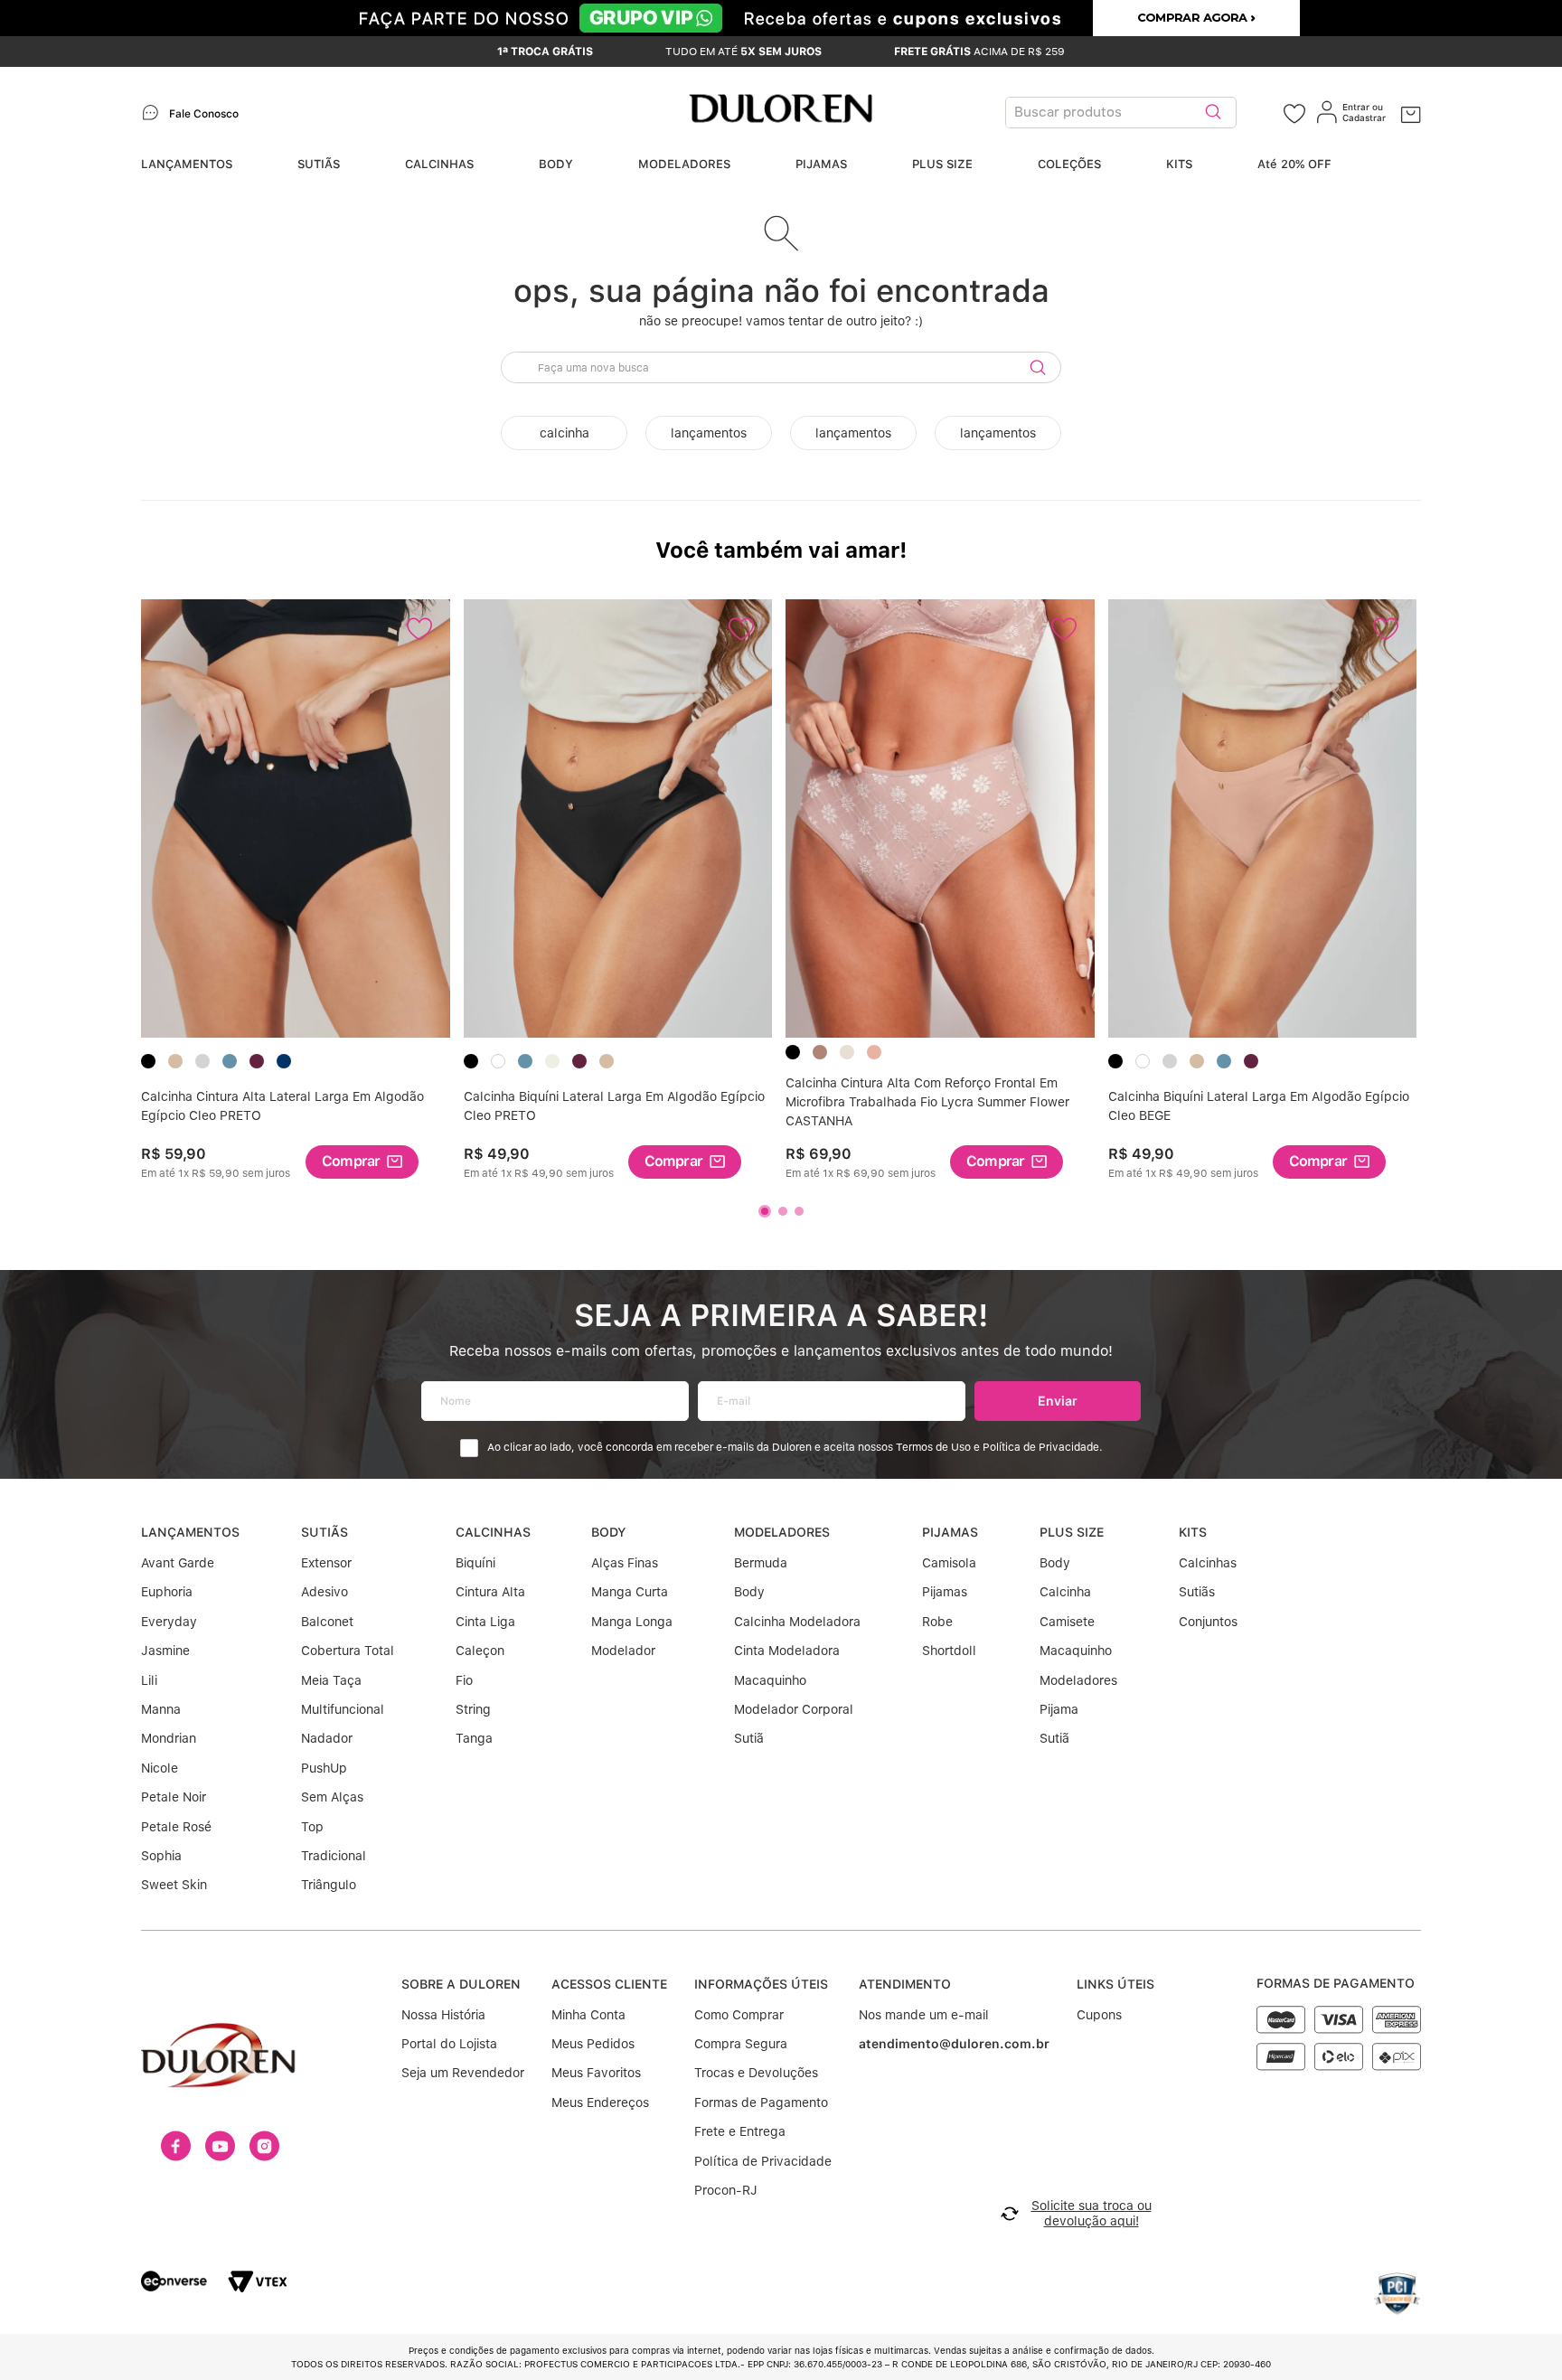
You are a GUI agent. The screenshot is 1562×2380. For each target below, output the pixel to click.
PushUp (324, 1768)
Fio (464, 1680)
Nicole (160, 1768)
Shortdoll (949, 1651)
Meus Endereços (600, 2102)
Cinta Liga (485, 1622)
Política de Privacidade (763, 2161)
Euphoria (167, 1592)
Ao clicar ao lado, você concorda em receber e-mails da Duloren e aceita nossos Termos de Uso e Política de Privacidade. (795, 1448)
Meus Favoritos (596, 2073)
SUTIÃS (319, 164)
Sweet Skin (174, 1885)
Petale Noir (174, 1797)
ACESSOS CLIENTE (609, 1984)
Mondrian (169, 1738)
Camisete (1067, 1622)
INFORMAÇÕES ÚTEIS (761, 1984)
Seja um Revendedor (463, 2073)
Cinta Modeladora (787, 1651)
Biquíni (475, 1563)
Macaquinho (770, 1680)
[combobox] (1144, 113)
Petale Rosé (176, 1827)
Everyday (169, 1622)
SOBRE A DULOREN (461, 1984)
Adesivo (325, 1592)
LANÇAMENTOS (187, 164)
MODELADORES (684, 164)
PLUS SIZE (942, 164)
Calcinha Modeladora (797, 1622)
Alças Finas (625, 1563)
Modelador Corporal (794, 1709)
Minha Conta (588, 2015)
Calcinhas (1208, 1563)
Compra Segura (741, 2044)
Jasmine (165, 1651)
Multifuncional (343, 1709)
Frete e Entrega (740, 2131)
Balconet (327, 1622)
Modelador (623, 1651)
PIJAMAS (821, 164)
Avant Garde (178, 1563)
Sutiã (749, 1738)
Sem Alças (332, 1797)
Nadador (327, 1738)
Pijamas (945, 1592)
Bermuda (761, 1563)
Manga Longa (632, 1622)
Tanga (474, 1738)
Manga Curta (630, 1592)
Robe (937, 1622)
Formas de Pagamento (761, 2102)
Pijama (1059, 1709)
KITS (1179, 164)
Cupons (1099, 2015)
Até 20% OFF (1294, 164)
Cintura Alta (490, 1592)
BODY (556, 164)
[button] (362, 1162)
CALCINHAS (439, 164)
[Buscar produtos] (1213, 113)
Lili (149, 1680)
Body (749, 1592)
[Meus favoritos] (1294, 113)
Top (312, 1827)
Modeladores (1078, 1680)
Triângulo (329, 1885)
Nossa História (443, 2015)
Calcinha (1065, 1592)
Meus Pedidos (593, 2044)
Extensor (326, 1563)
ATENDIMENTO (905, 1984)
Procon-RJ (726, 2190)
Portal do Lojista (449, 2044)
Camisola (949, 1563)
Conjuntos (1208, 1622)
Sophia (161, 1856)
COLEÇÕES (1069, 164)
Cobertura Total (348, 1651)
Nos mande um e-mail (924, 2015)
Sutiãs (1197, 1592)
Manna (161, 1709)
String (473, 1709)
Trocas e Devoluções (756, 2073)
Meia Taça (331, 1680)
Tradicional (334, 1856)
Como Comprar (739, 2015)
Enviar (1058, 1401)
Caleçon (480, 1651)
